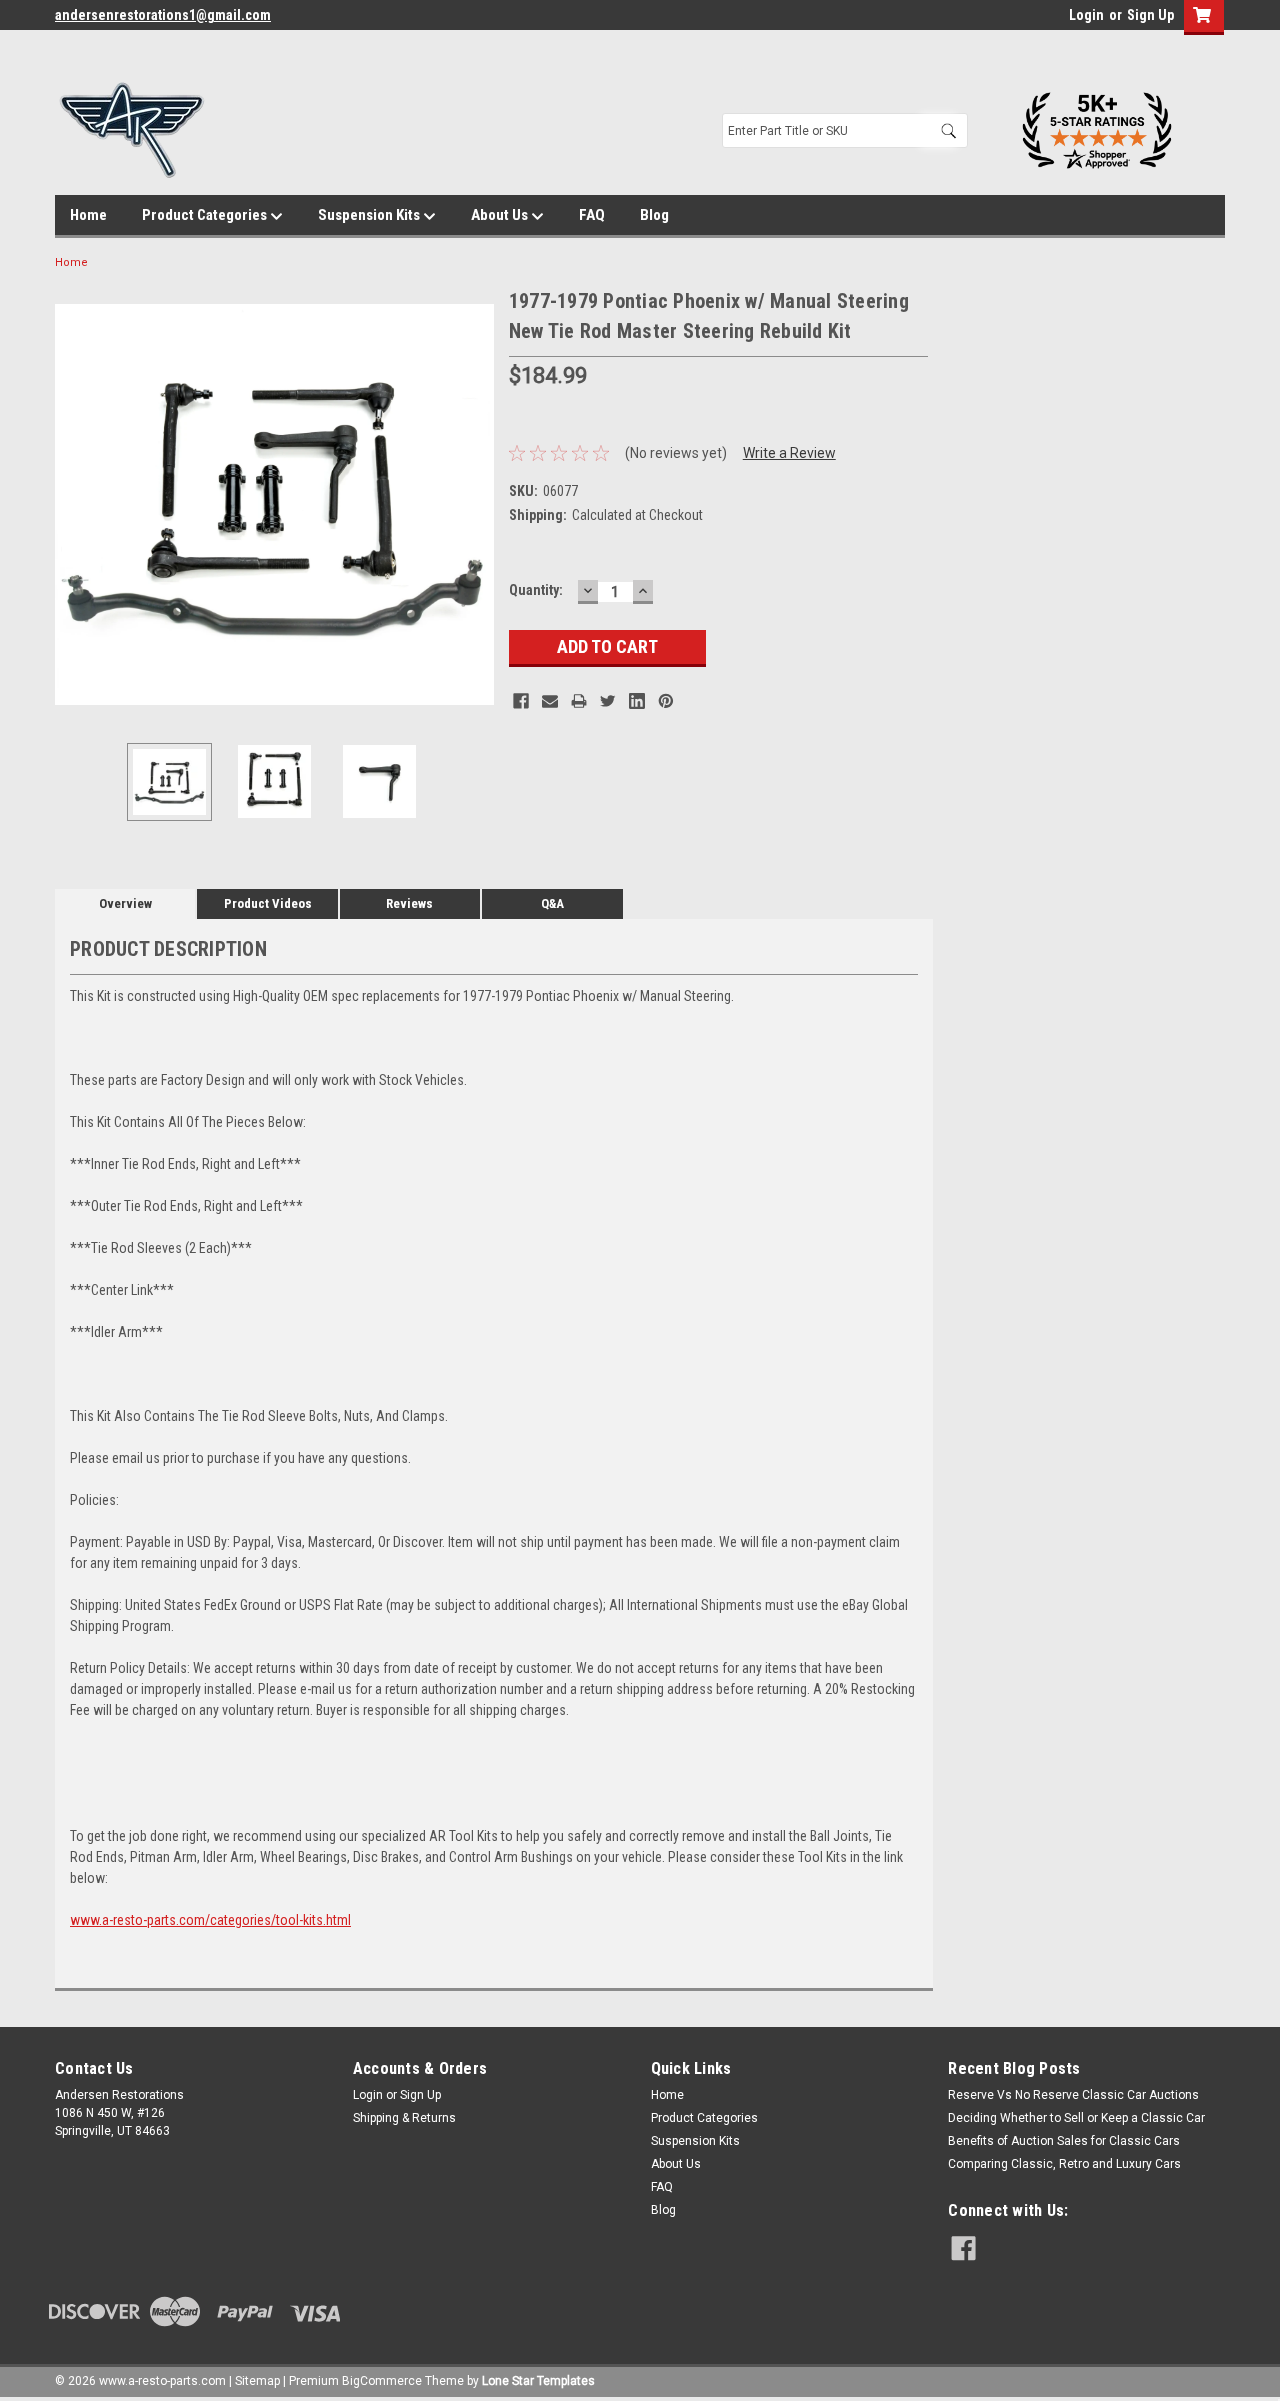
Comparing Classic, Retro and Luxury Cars (1064, 2164)
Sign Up (1150, 15)
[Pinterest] (666, 701)
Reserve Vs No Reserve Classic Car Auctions (1073, 2095)
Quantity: (536, 590)
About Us (501, 215)
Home (88, 215)
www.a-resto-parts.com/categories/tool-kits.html (210, 1920)
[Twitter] (608, 701)
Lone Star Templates (538, 2381)
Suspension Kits (370, 215)
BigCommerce (382, 2381)
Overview (125, 903)
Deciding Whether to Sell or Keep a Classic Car (1076, 2118)
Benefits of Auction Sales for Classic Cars (1064, 2141)
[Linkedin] (637, 701)
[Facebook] (521, 701)
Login (1086, 15)
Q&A (552, 903)
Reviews (409, 903)
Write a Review (789, 453)
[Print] (579, 701)
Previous (75, 504)
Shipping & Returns (404, 2118)
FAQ (592, 215)
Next (474, 504)
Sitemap (257, 2381)
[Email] (550, 701)
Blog (654, 215)
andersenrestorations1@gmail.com (163, 15)
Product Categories (206, 215)
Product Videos (268, 903)
